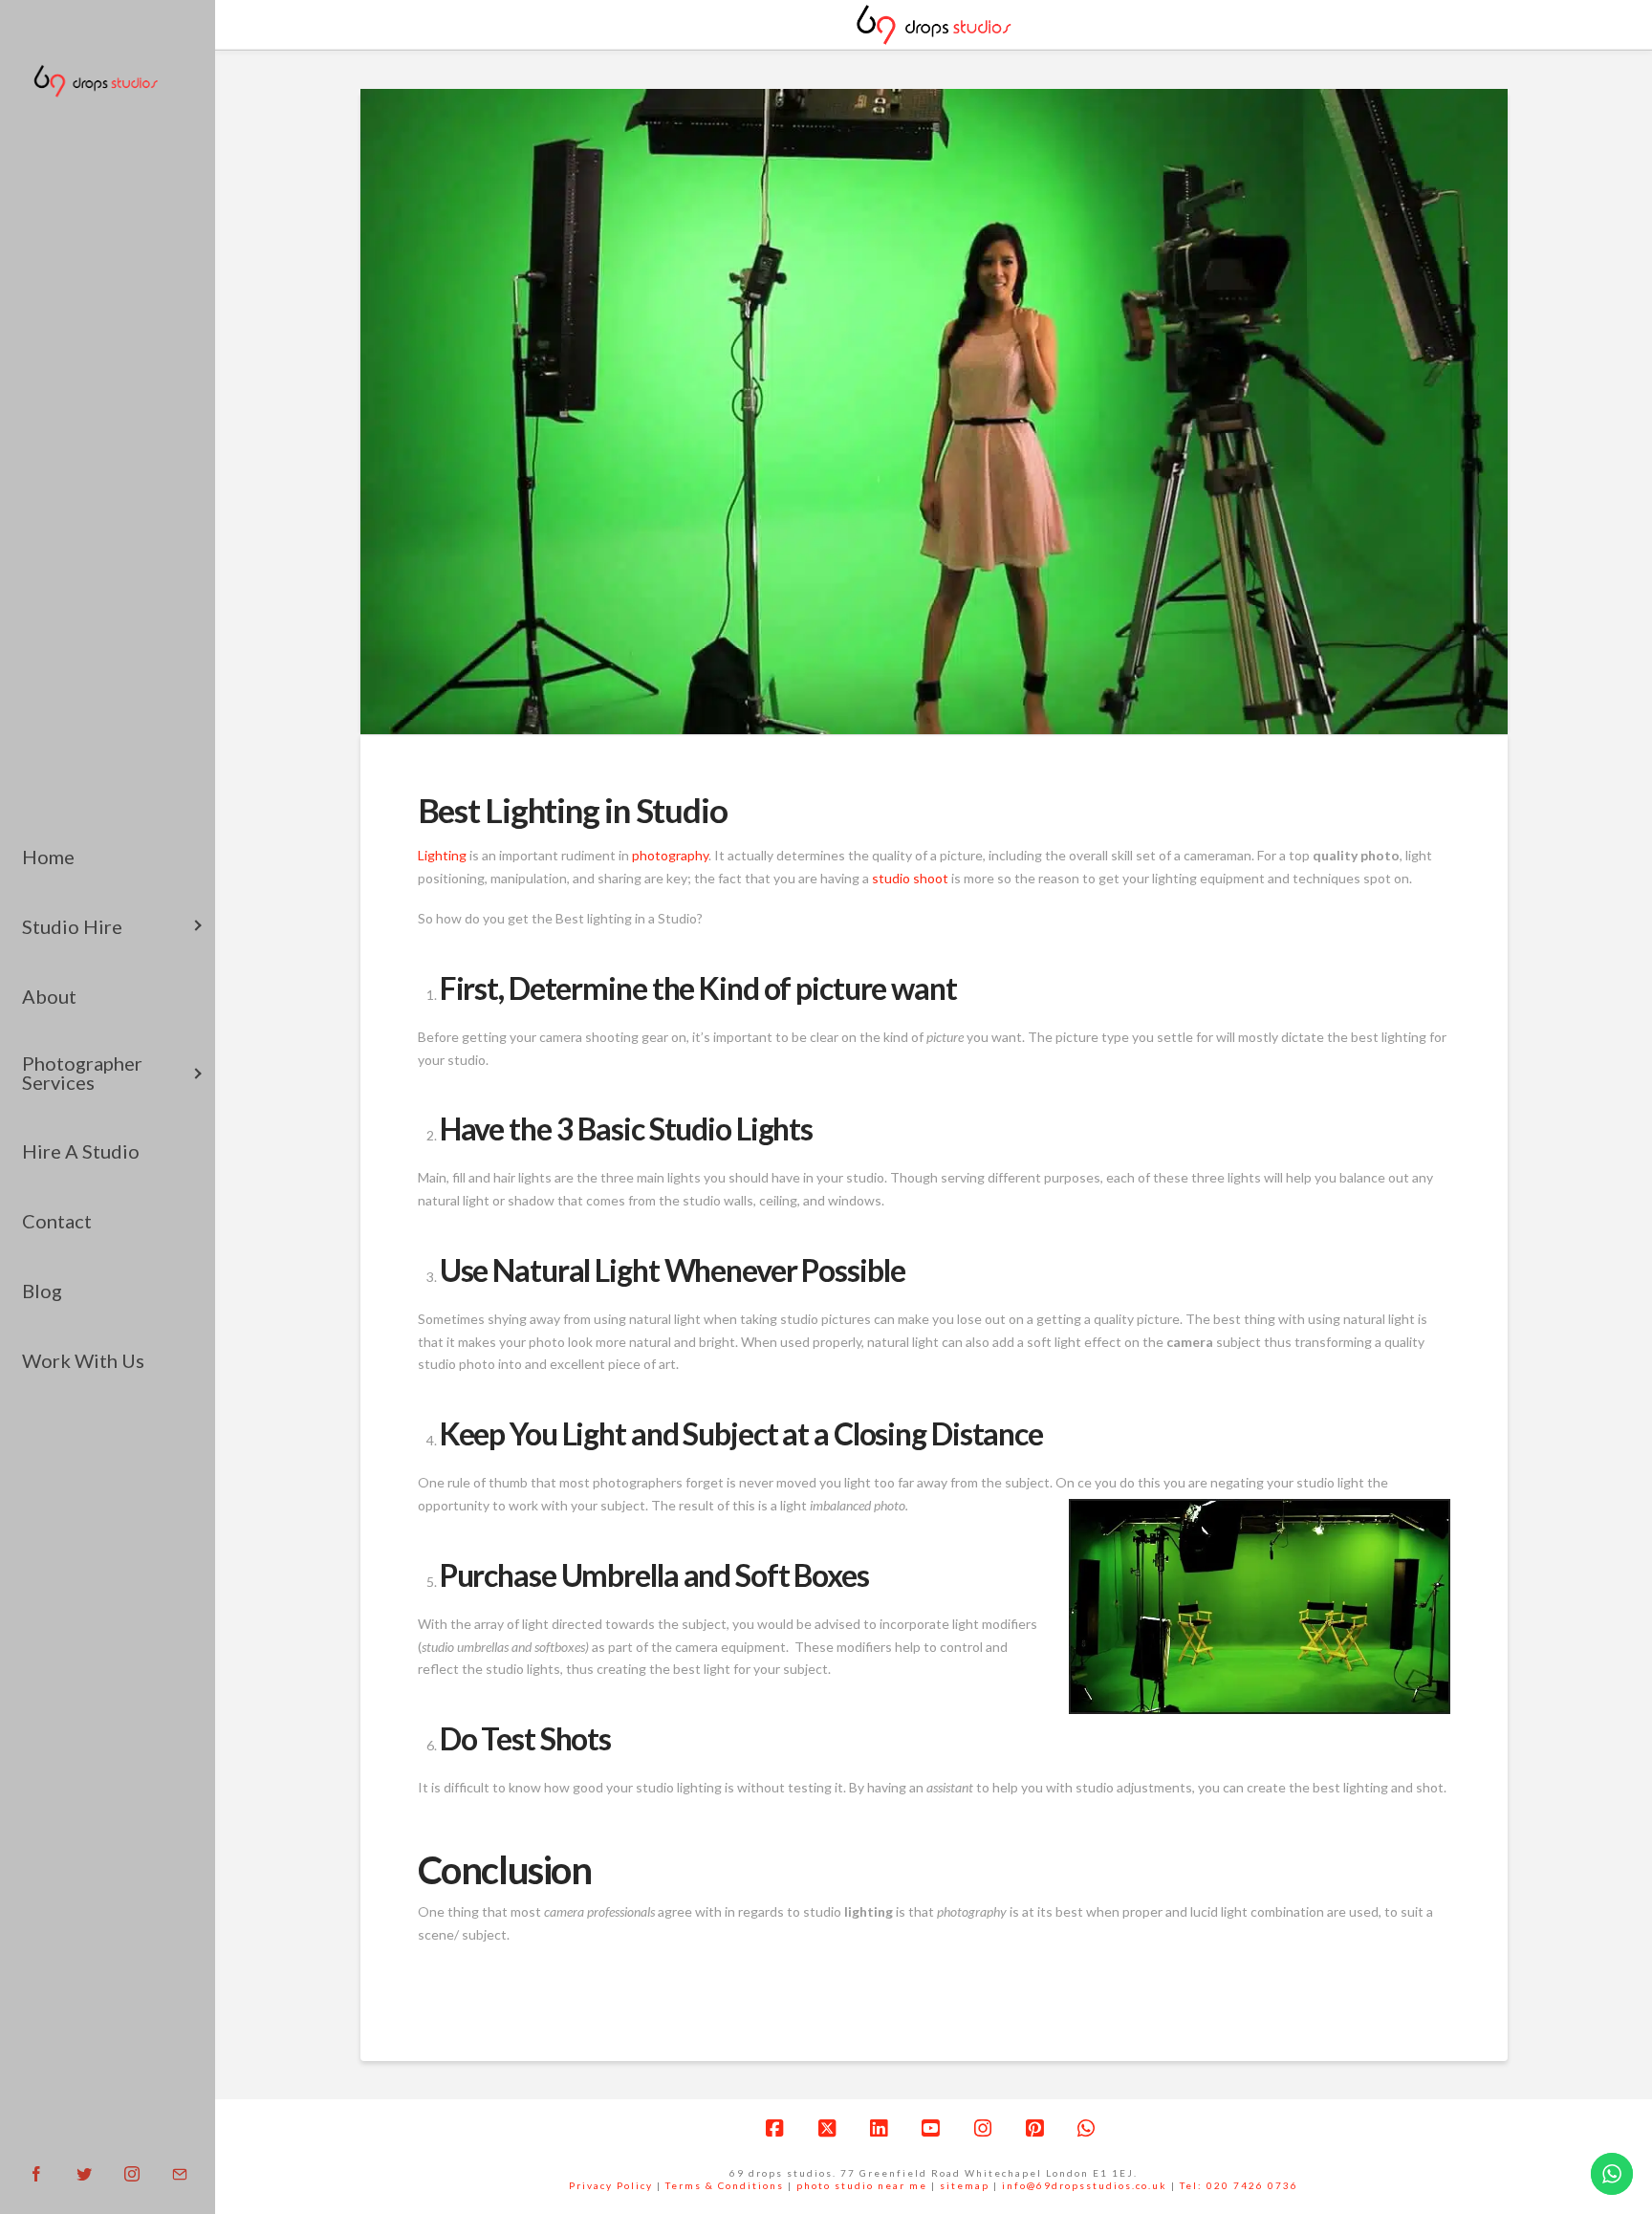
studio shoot (910, 878)
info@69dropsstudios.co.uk (1085, 2185)
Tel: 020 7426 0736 (1239, 2185)
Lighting (442, 855)
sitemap (965, 2185)
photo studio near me (862, 2185)
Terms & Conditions (725, 2185)
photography (670, 855)
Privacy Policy (611, 2185)
